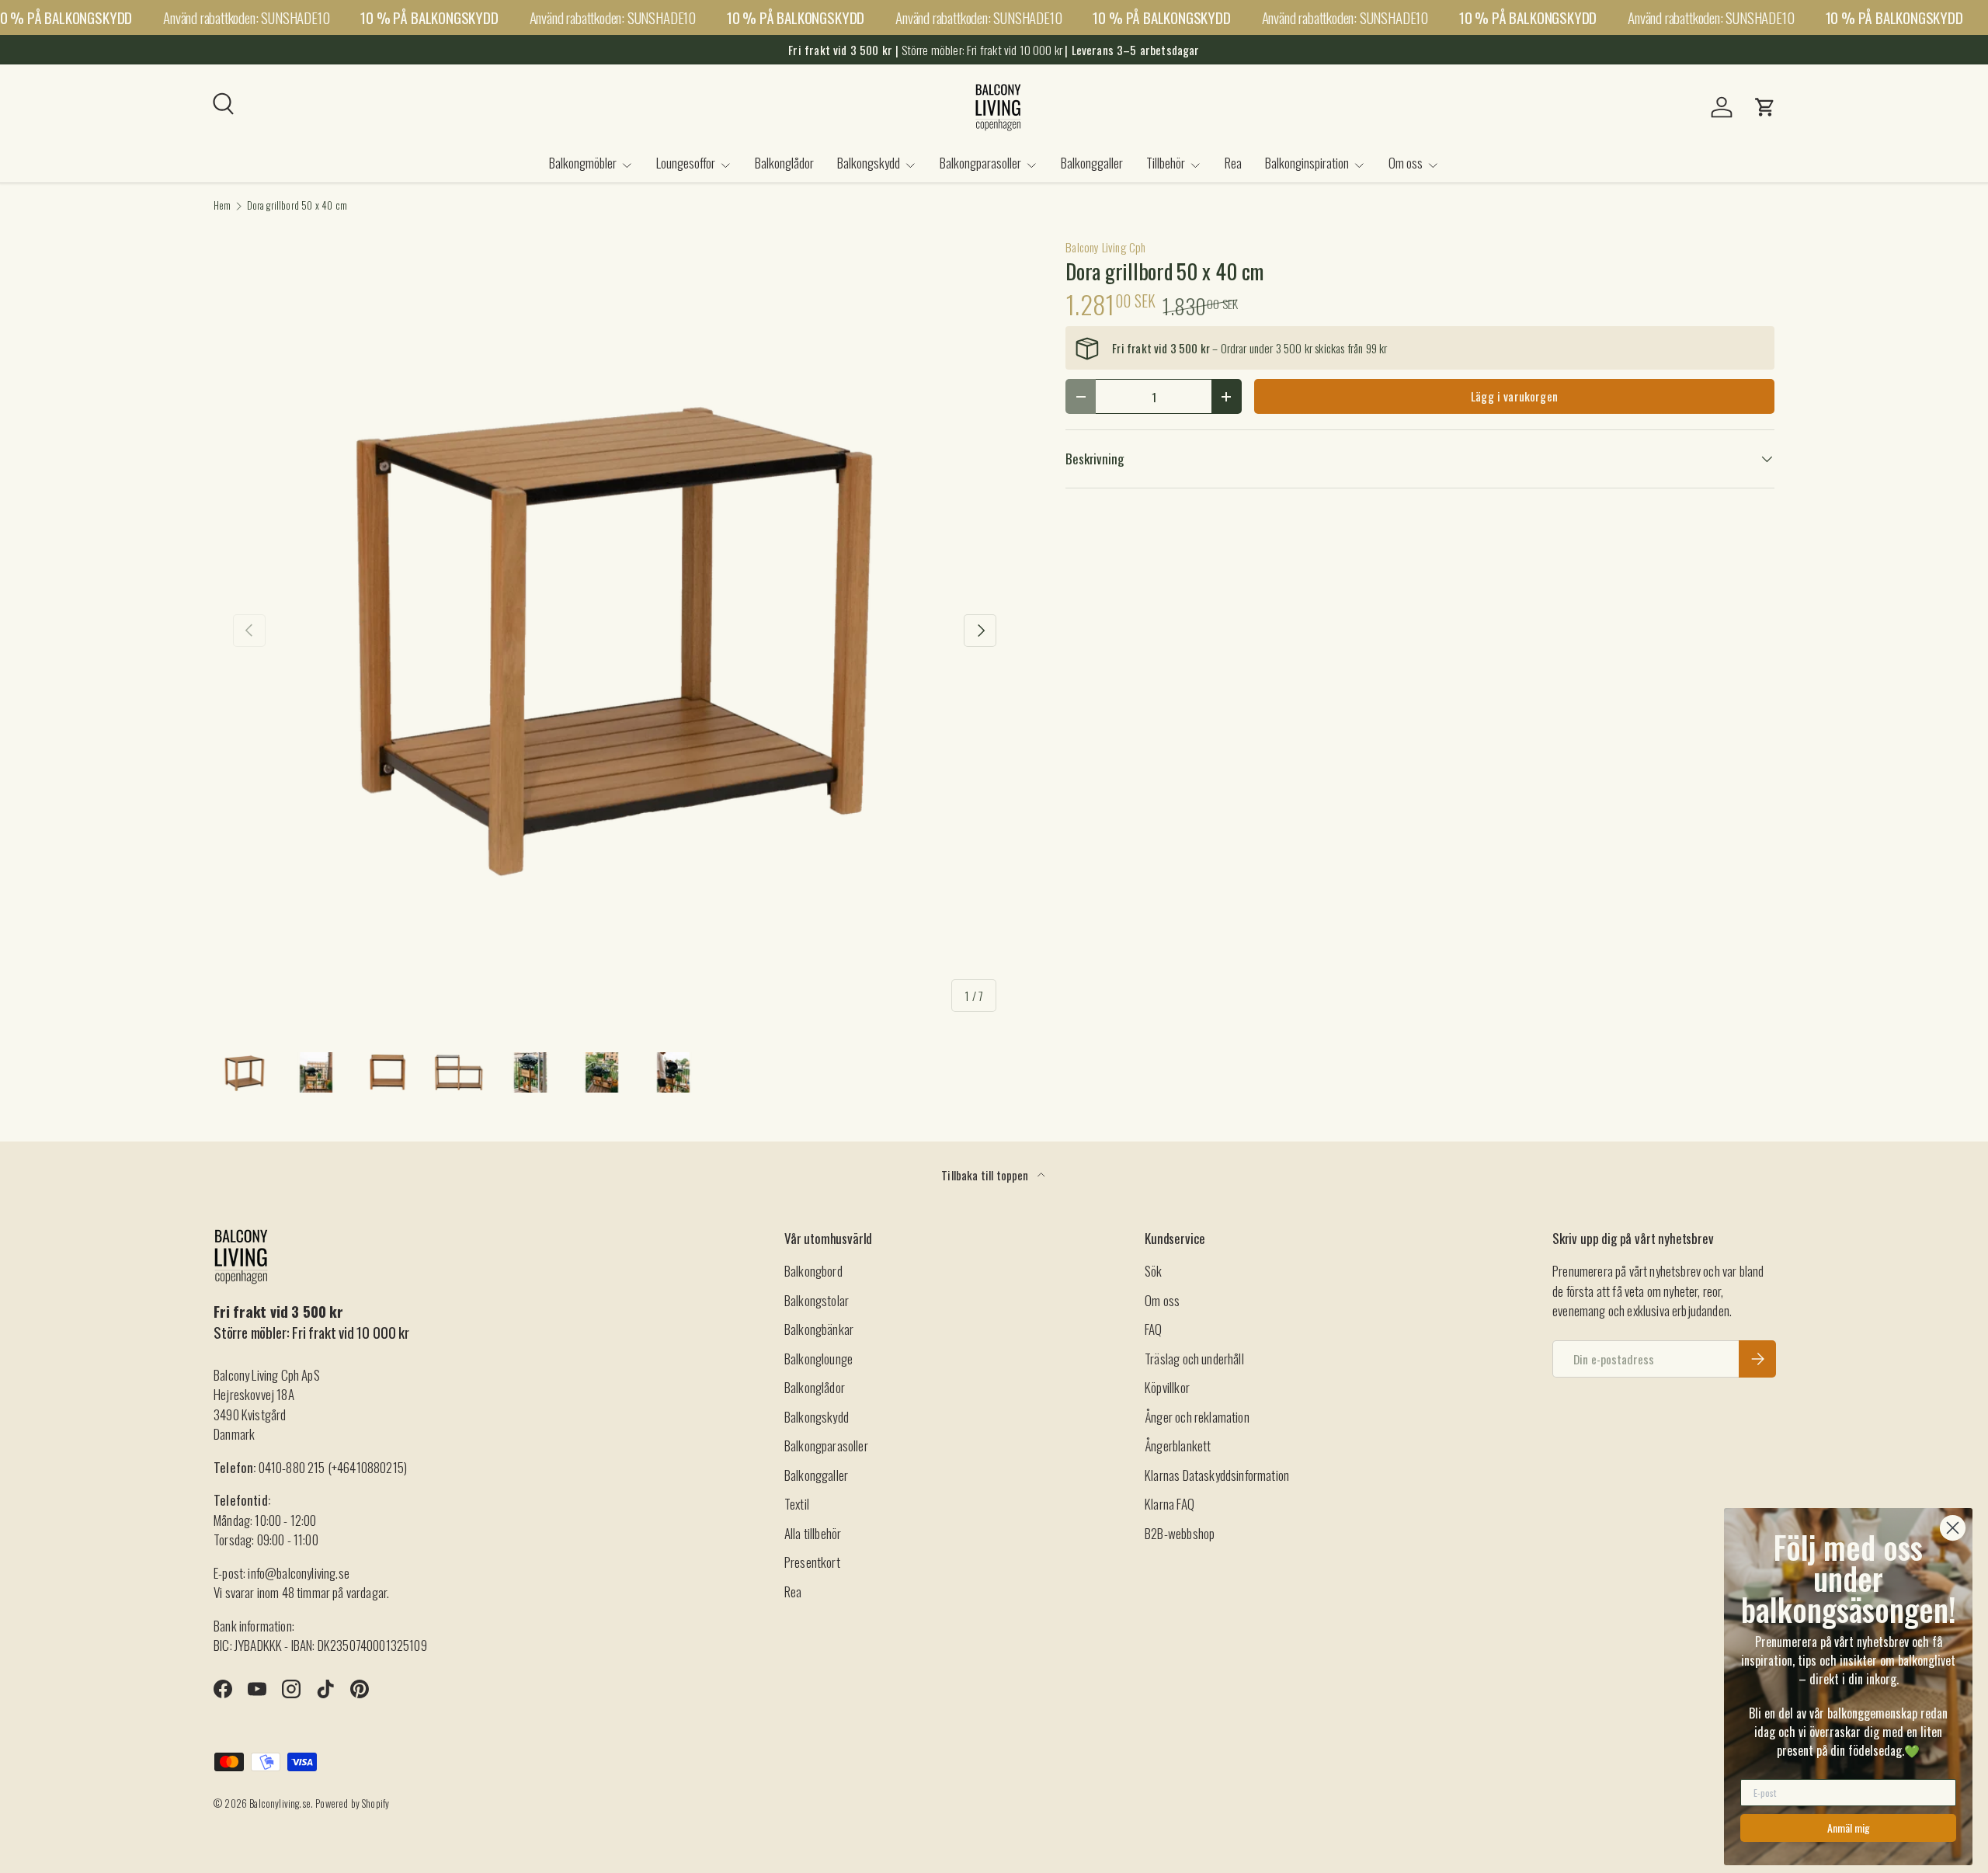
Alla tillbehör (813, 1533)
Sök (1154, 1271)
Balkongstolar (817, 1300)
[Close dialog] (1953, 1528)
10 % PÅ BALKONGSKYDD (429, 17)
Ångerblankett (1178, 1446)
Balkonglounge (818, 1359)
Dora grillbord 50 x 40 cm (297, 206)
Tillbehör (1166, 163)
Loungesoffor (686, 163)
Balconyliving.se (280, 1804)
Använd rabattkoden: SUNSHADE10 (246, 17)
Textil (797, 1504)
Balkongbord (813, 1271)
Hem (222, 206)
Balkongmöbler (583, 163)
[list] (615, 630)
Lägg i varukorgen (1514, 396)
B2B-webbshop (1180, 1533)
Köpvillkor (1167, 1387)
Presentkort (812, 1562)
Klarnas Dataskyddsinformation (1217, 1475)
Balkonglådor (784, 163)
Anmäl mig (1849, 1828)
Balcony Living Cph (1105, 247)
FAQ (1154, 1329)
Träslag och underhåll (1194, 1359)
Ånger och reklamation (1197, 1417)
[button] (1765, 107)
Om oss (1406, 163)
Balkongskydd (869, 163)
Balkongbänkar (819, 1329)
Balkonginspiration (1307, 163)
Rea (1233, 163)
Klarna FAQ (1170, 1504)
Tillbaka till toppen (986, 1175)
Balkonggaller (1092, 163)
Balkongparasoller (980, 163)
